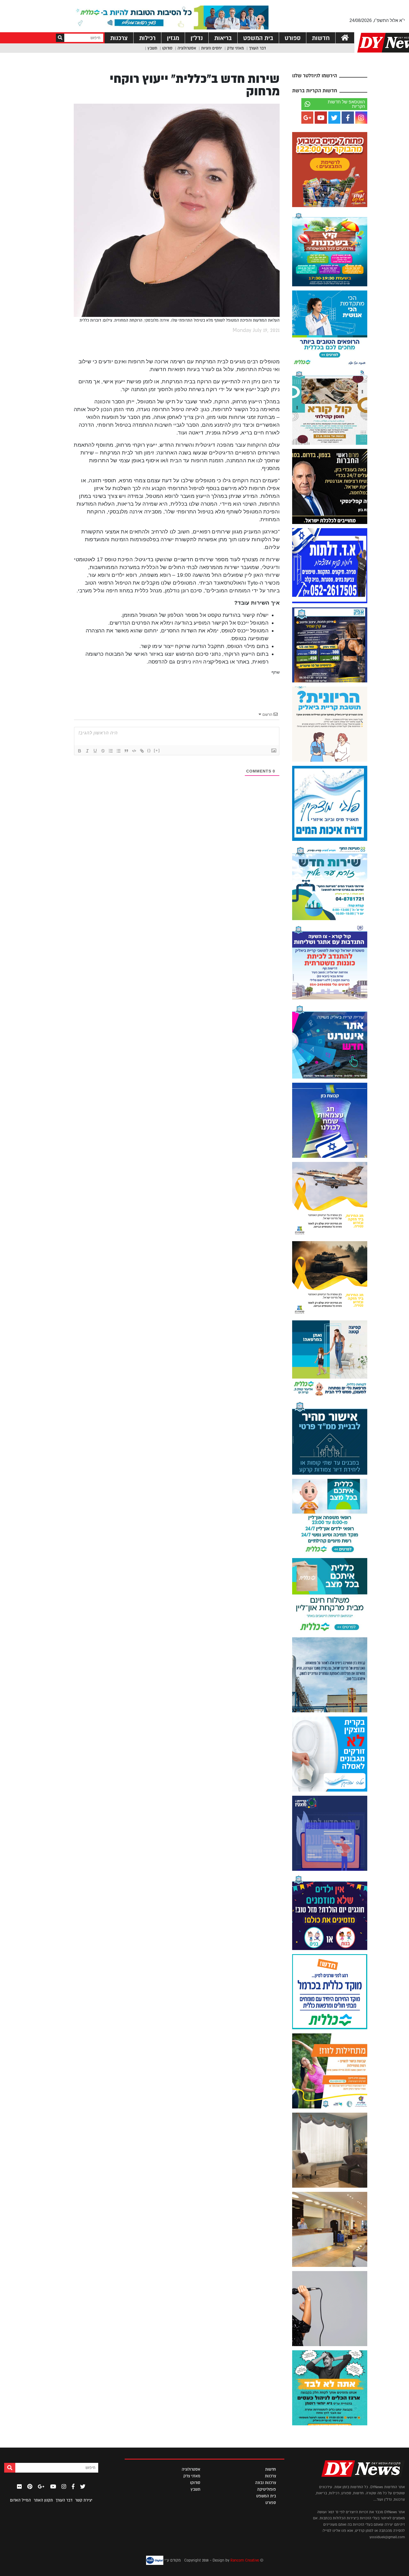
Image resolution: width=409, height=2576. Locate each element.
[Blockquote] (126, 751)
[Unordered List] (119, 751)
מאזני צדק (236, 48)
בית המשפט (258, 38)
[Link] (142, 751)
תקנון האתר (43, 2500)
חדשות (321, 38)
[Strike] (103, 751)
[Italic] (87, 751)
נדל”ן (197, 38)
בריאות (223, 38)
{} (149, 750)
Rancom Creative (245, 2560)
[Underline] (95, 751)
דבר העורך (257, 48)
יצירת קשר (84, 2500)
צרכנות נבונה (266, 2483)
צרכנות (119, 38)
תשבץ (152, 48)
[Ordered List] (111, 751)
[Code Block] (134, 751)
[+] (157, 750)
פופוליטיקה (267, 2489)
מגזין (173, 38)
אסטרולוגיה (187, 48)
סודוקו (167, 48)
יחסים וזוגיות (212, 48)
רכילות (147, 38)
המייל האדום (20, 2500)
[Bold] (80, 751)
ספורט (293, 38)
